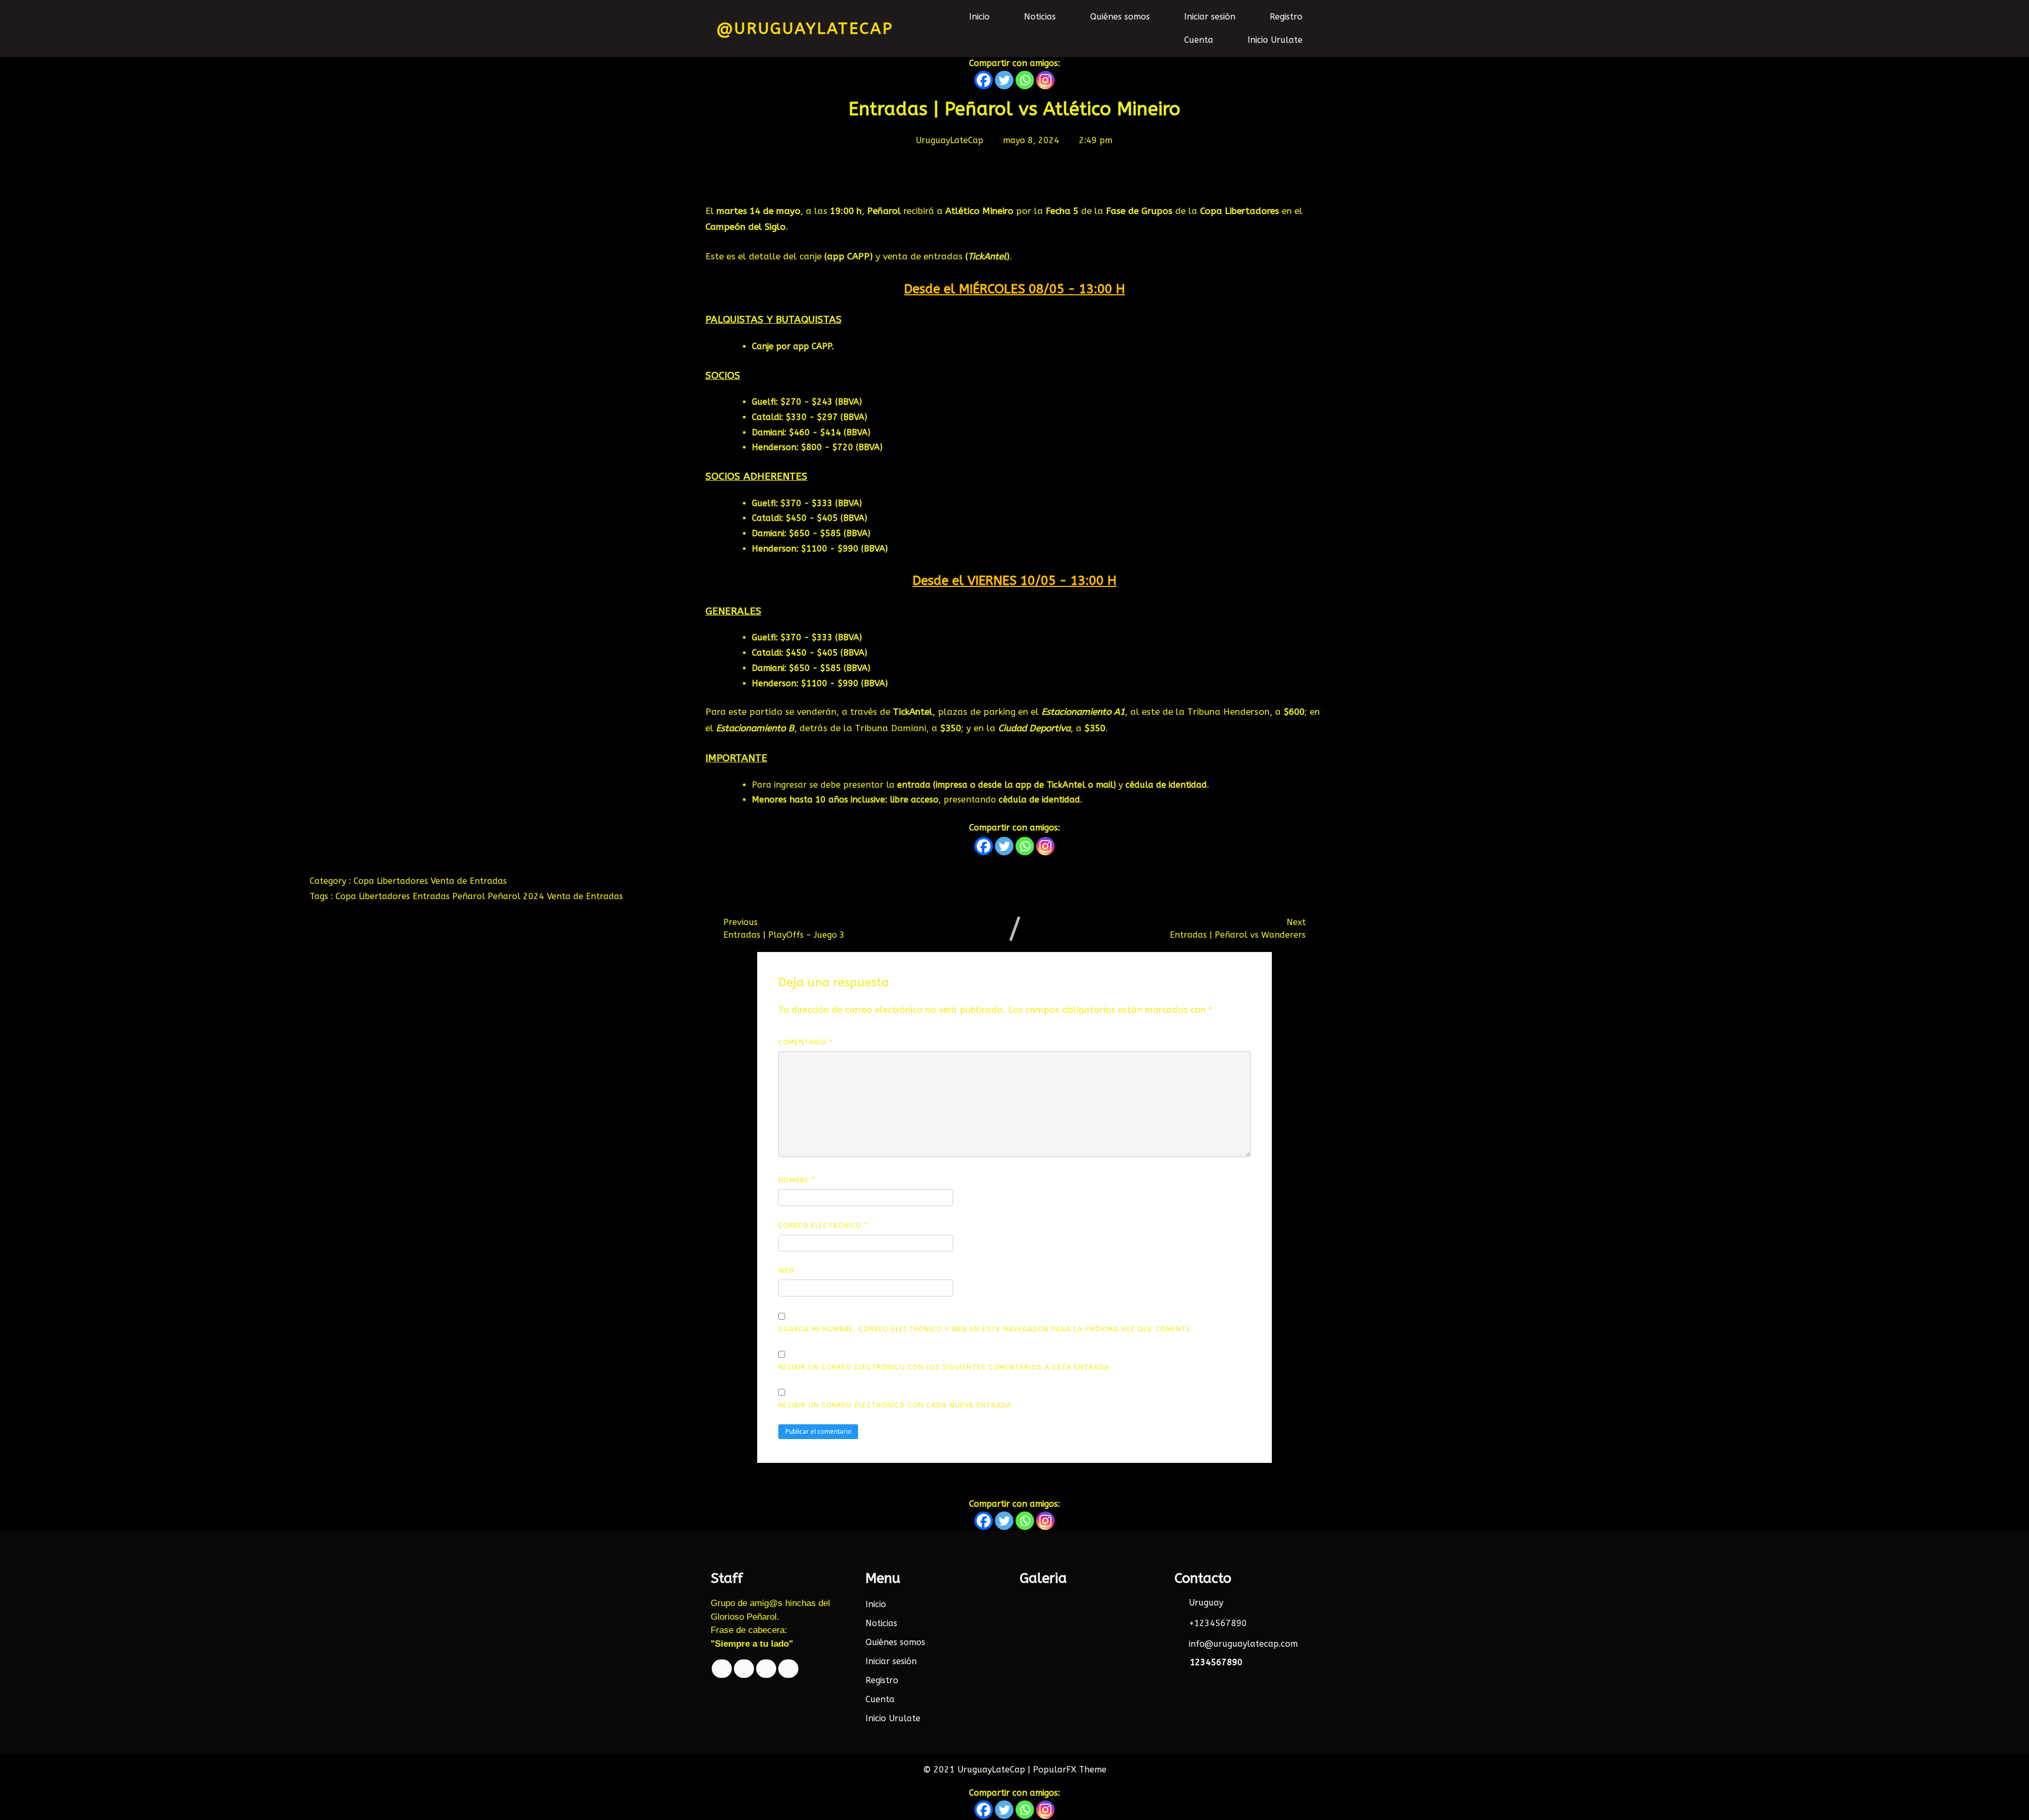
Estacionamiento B (755, 728)
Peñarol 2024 (517, 896)
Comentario (806, 1042)
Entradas (432, 896)
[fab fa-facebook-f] (722, 1669)
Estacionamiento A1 (1083, 712)
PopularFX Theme (1070, 1770)
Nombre (797, 1180)
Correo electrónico (823, 1225)
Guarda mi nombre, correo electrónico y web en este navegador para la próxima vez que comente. (986, 1329)
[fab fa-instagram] (788, 1669)
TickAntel (987, 256)
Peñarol (470, 896)
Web (786, 1270)
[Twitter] (1004, 80)
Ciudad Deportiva (1034, 728)
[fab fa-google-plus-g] (766, 1669)
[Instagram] (1045, 80)
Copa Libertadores (392, 881)
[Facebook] (984, 80)
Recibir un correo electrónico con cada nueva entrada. (896, 1405)
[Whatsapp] (1025, 80)
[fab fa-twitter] (744, 1669)
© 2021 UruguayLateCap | (978, 1770)
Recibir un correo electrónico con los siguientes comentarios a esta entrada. (945, 1367)
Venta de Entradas (469, 881)
